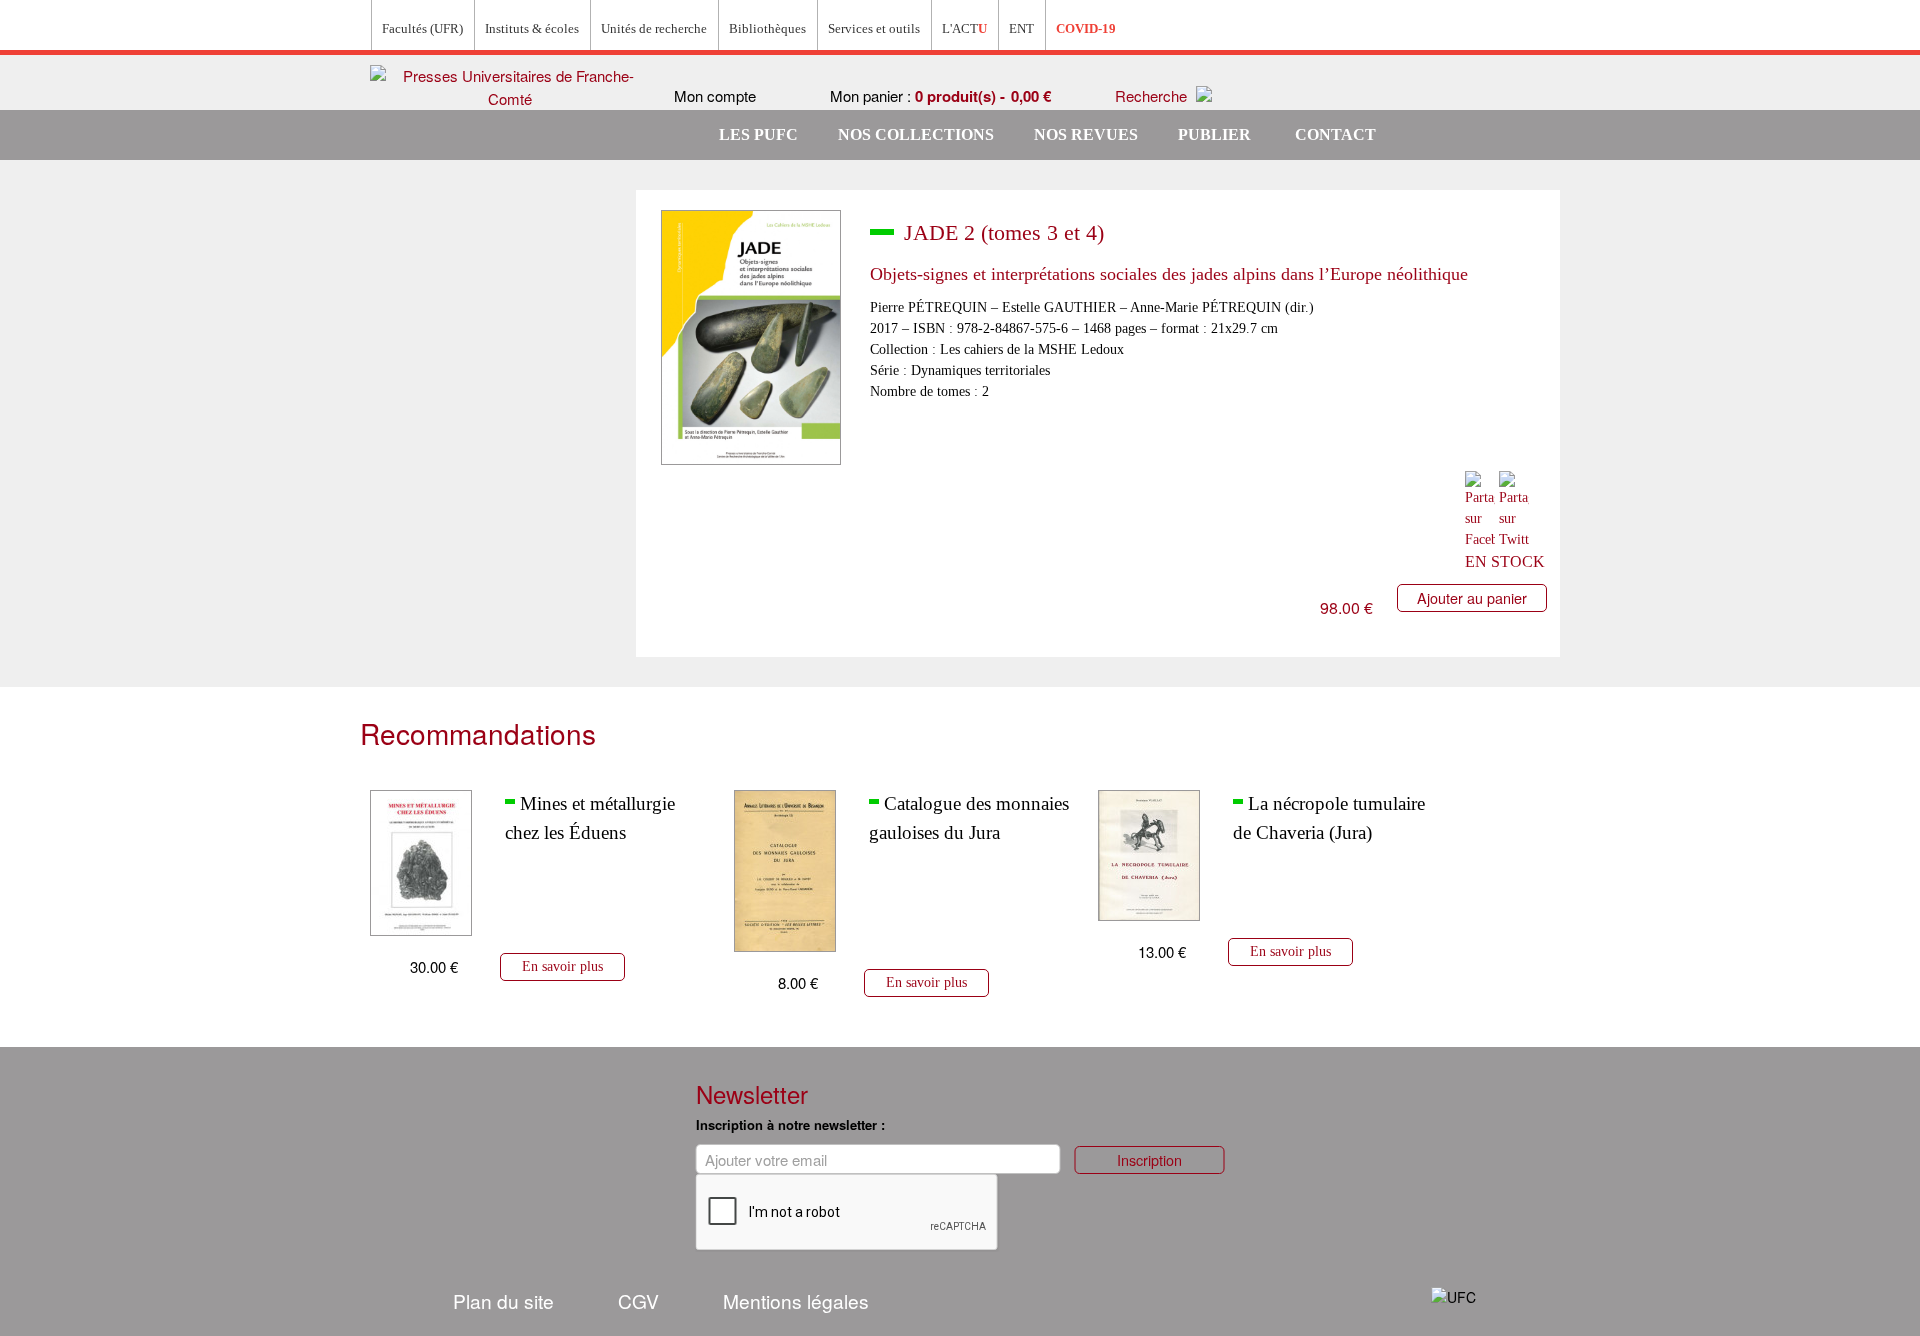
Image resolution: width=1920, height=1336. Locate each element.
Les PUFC (758, 134)
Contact (1335, 134)
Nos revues (1086, 134)
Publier (1214, 134)
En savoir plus (562, 966)
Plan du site (503, 1300)
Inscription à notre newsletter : (790, 1124)
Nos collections (916, 134)
